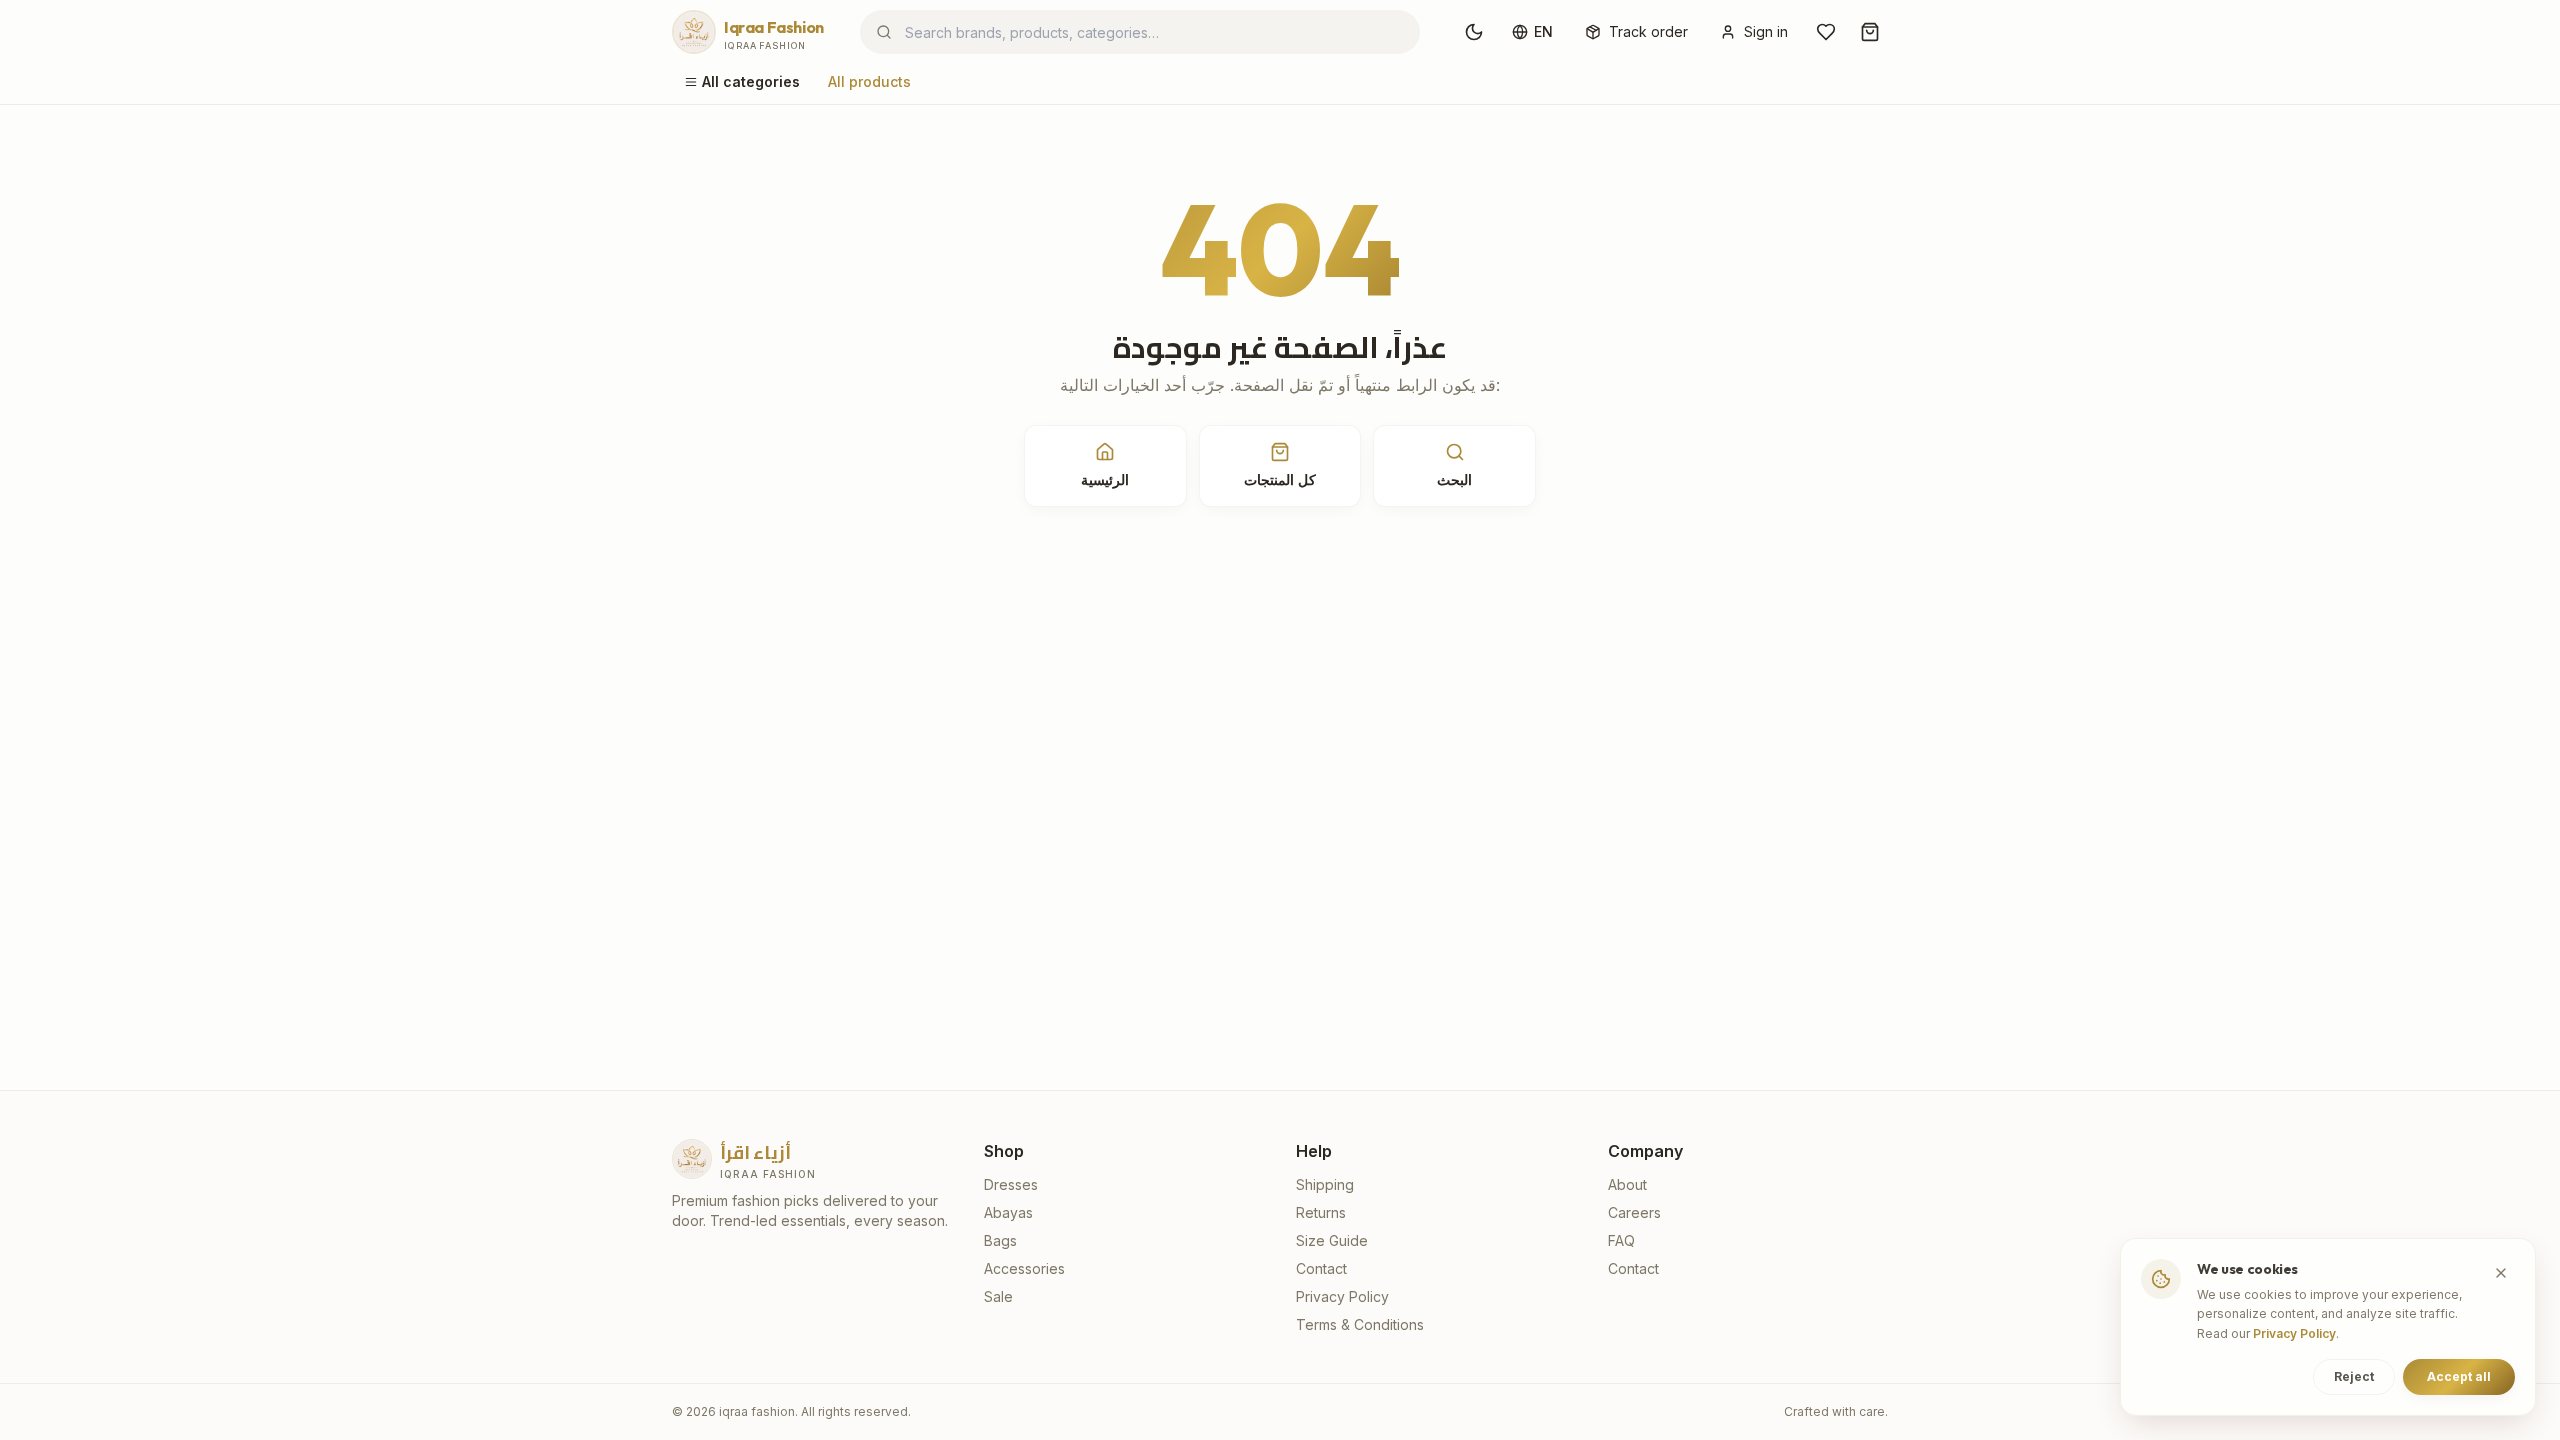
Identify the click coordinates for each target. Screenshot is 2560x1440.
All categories (751, 81)
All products (869, 81)
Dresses (1011, 1184)
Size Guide (1332, 1240)
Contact (1321, 1268)
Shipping (1325, 1184)
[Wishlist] (1826, 32)
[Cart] (1870, 32)
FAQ (1621, 1240)
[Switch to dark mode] (1474, 32)
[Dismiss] (2501, 1273)
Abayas (1008, 1212)
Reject (2354, 1376)
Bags (1000, 1240)
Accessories (1024, 1268)
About (1627, 1184)
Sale (998, 1296)
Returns (1321, 1212)
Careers (1634, 1212)
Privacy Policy (1342, 1296)
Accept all (2459, 1376)
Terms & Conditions (1360, 1324)
